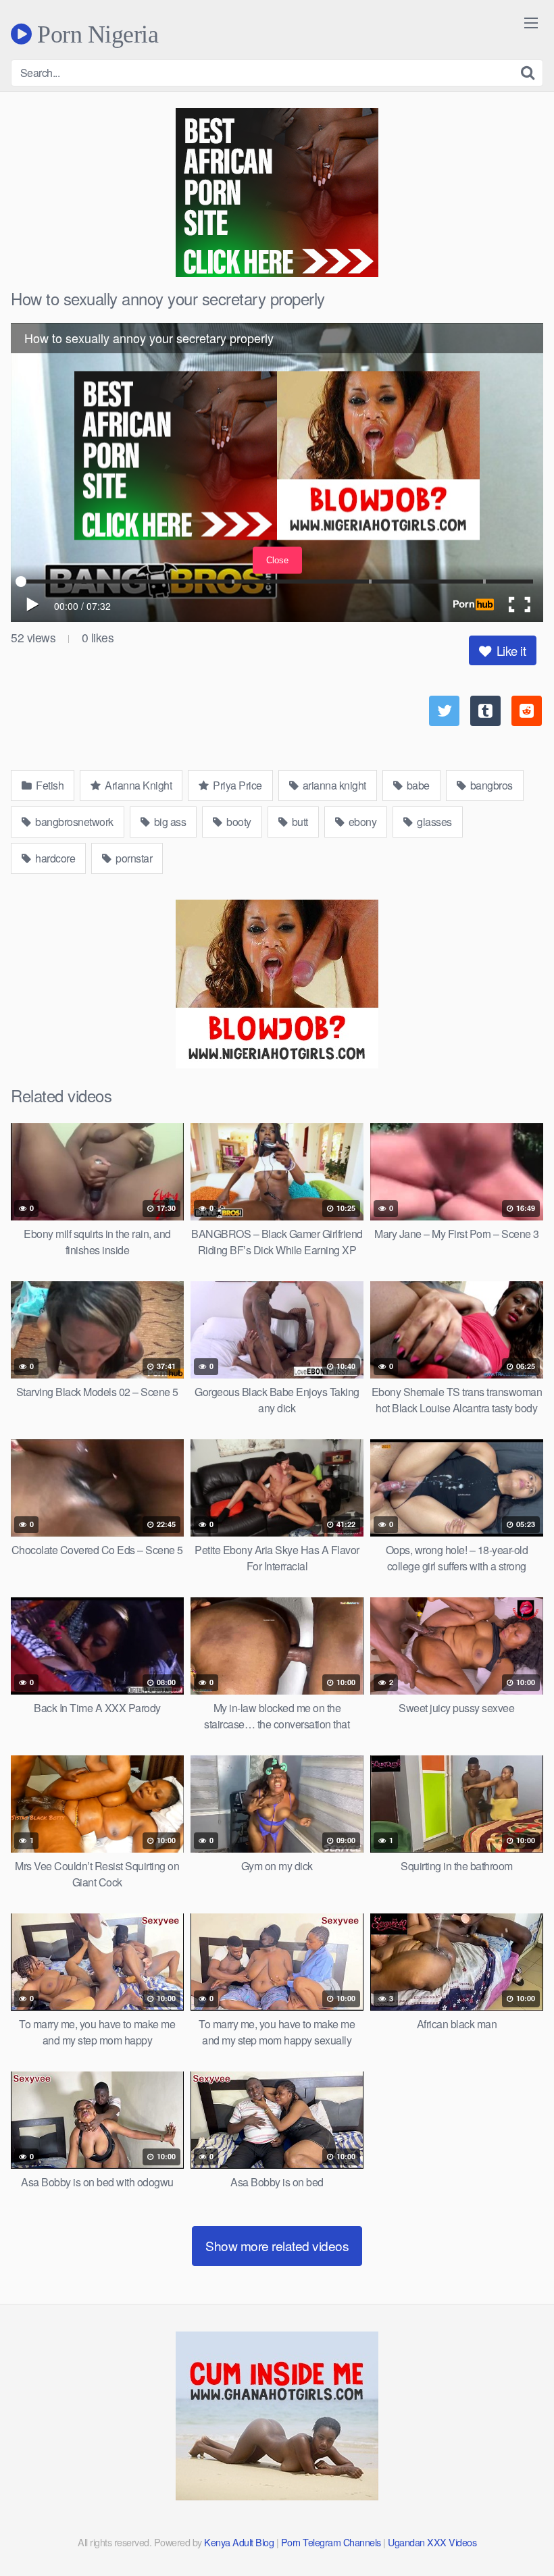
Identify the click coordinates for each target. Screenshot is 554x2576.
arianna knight (333, 785)
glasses (433, 822)
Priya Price (236, 785)
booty (238, 822)
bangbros (490, 785)
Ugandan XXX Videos (432, 2542)
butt (299, 822)
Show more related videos (277, 2245)
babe (417, 785)
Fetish (49, 785)
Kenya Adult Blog (239, 2542)
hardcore (54, 858)
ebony (361, 822)
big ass (169, 822)
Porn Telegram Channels (332, 2542)
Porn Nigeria (95, 34)
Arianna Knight (137, 785)
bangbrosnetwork (73, 822)
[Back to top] (517, 2533)
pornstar (133, 858)
